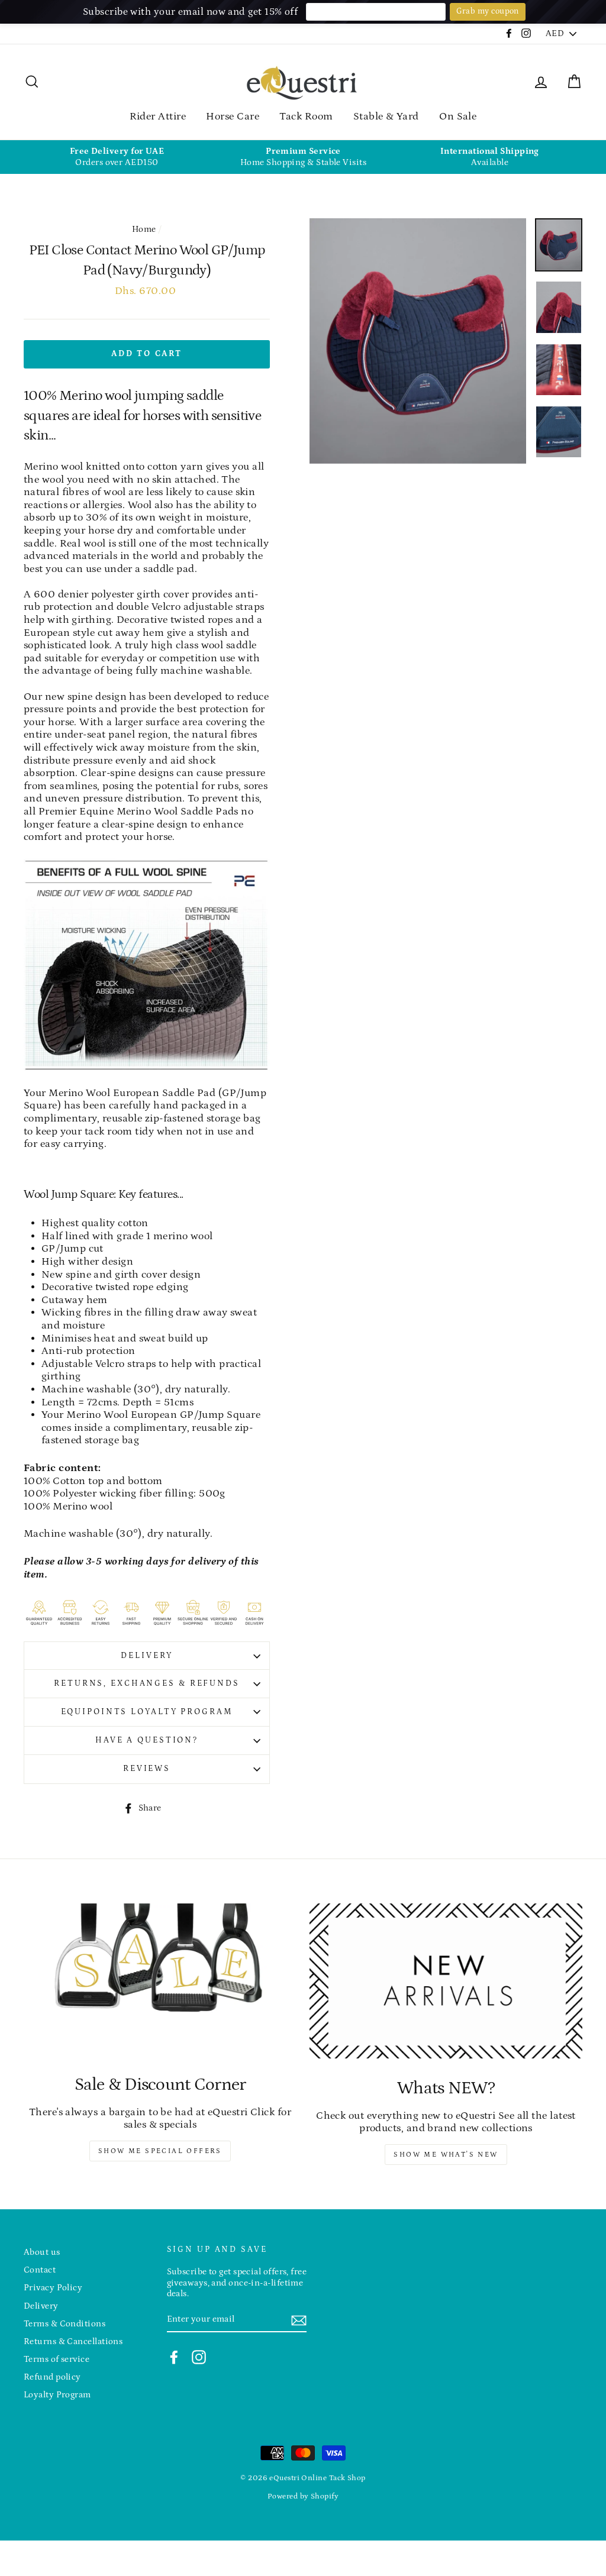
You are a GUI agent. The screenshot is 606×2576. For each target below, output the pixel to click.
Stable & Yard (386, 117)
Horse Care (233, 117)
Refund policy (52, 2377)
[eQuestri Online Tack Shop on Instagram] (199, 2357)
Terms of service (57, 2359)
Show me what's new (446, 2155)
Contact (40, 2270)
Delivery (146, 1656)
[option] (117, 157)
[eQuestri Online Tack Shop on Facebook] (174, 2357)
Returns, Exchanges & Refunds (147, 1683)
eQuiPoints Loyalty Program (147, 1712)
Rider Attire (158, 117)
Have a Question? (147, 1740)
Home (144, 229)
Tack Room (306, 117)
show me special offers (160, 2151)
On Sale (458, 117)
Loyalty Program (57, 2395)
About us (42, 2252)
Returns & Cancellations (73, 2341)
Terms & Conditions (65, 2324)
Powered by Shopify (303, 2496)
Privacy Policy (53, 2288)
